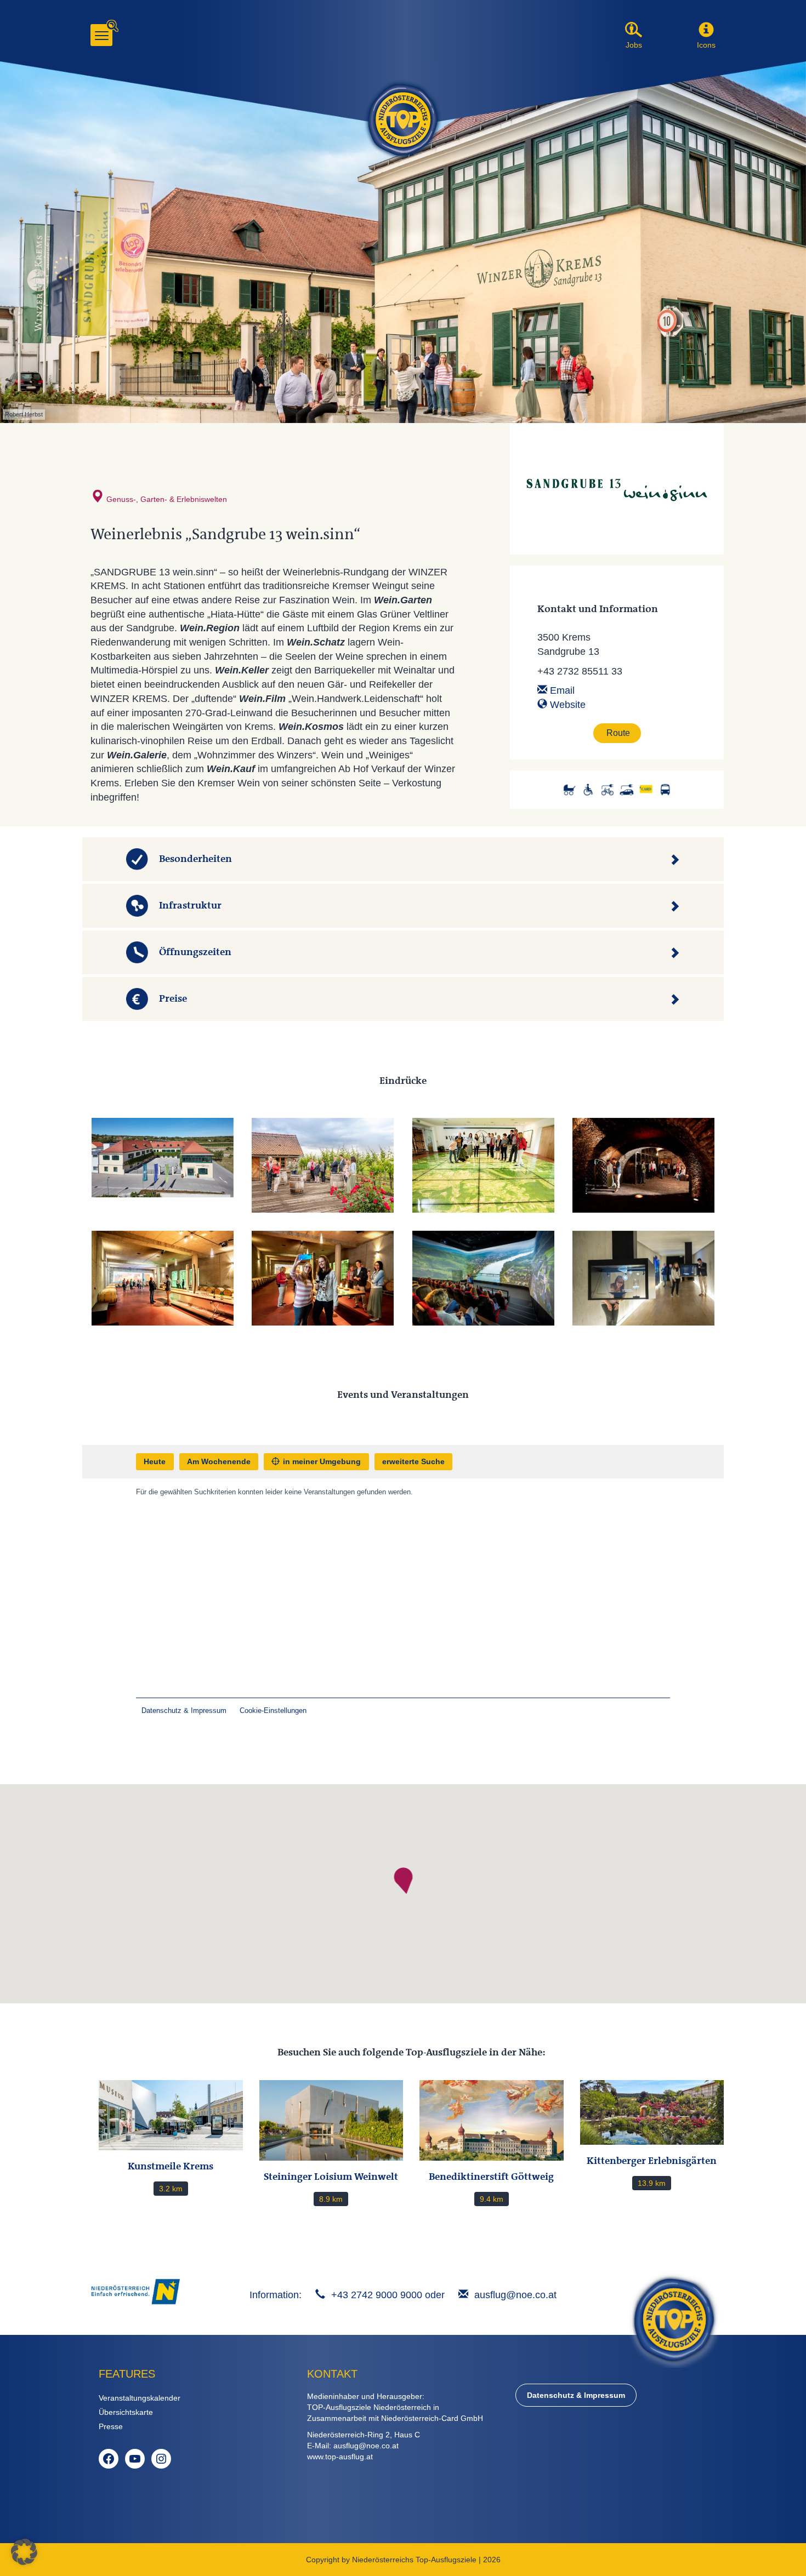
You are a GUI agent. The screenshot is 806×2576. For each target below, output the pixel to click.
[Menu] (101, 35)
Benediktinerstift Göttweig (491, 2177)
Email (561, 690)
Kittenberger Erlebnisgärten (652, 2161)
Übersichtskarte (126, 2412)
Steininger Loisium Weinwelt (331, 2177)
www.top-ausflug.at (340, 2457)
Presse (111, 2426)
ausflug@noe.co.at (515, 2295)
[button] (706, 30)
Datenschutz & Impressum (576, 2395)
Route (618, 733)
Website (566, 705)
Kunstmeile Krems (171, 2166)
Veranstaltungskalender (140, 2398)
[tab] (403, 859)
